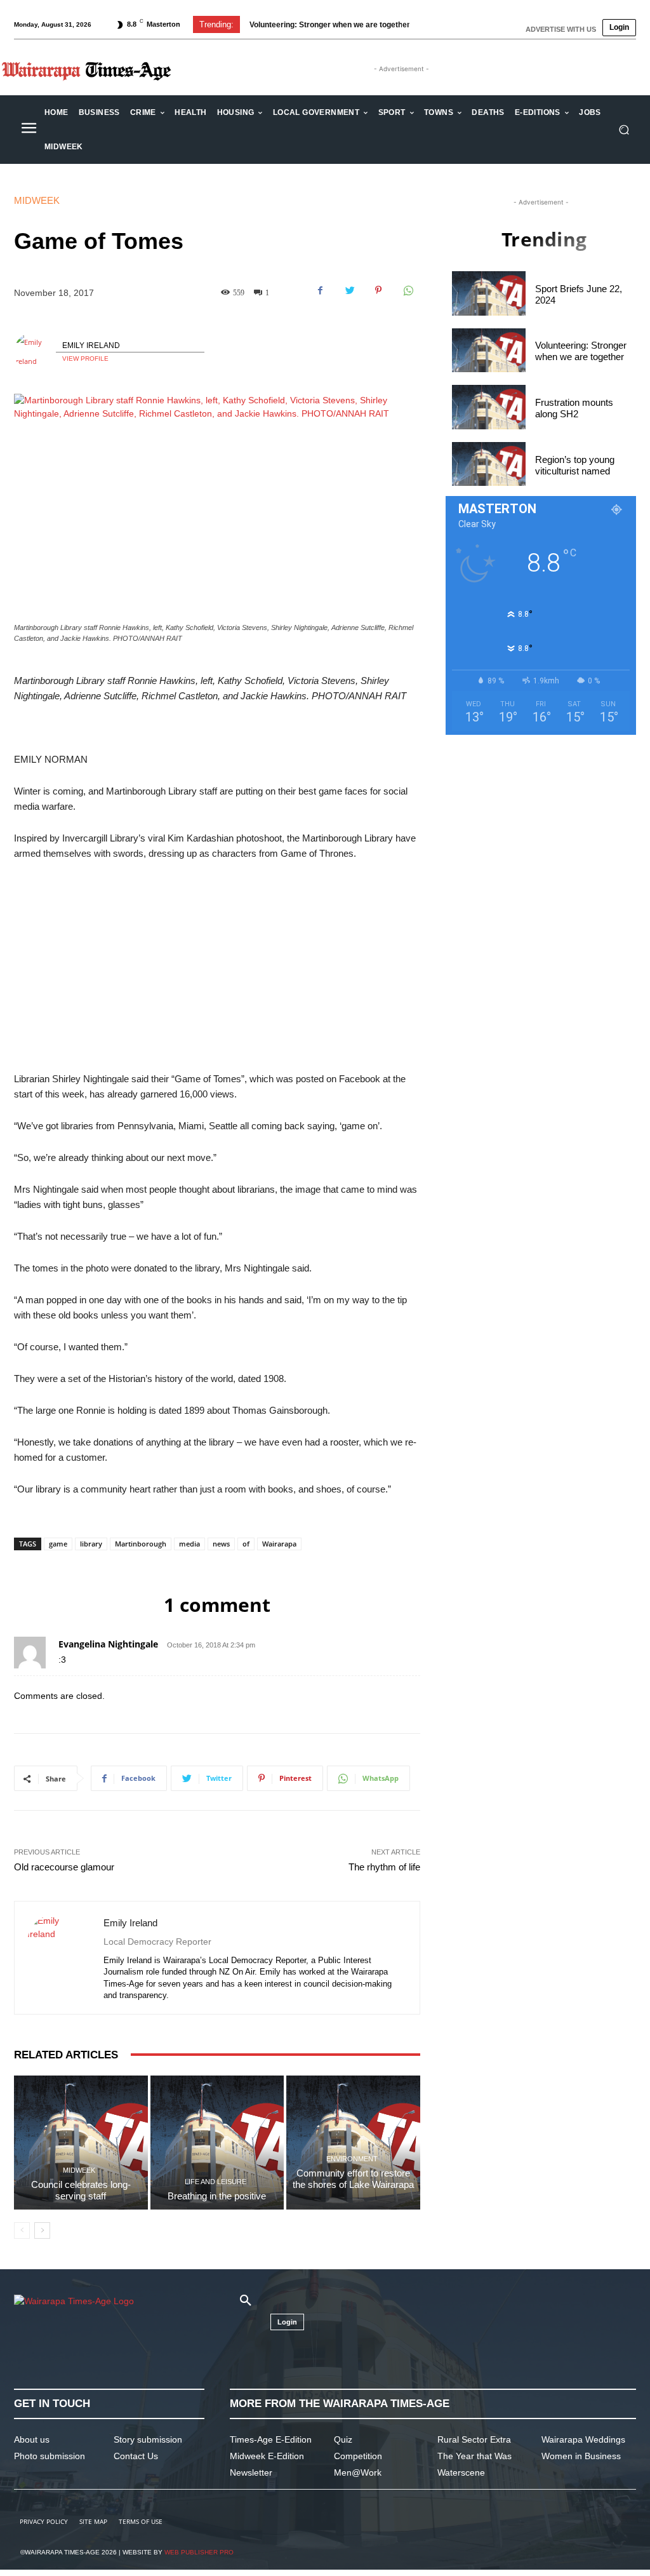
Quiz (343, 2439)
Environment (352, 2159)
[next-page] (42, 2231)
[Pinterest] (378, 290)
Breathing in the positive (217, 2196)
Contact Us (136, 2456)
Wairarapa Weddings (583, 2439)
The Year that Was (474, 2456)
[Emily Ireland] (35, 352)
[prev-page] (22, 2231)
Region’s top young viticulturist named (575, 465)
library (91, 1544)
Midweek (37, 200)
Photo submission (50, 2456)
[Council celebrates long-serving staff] (81, 2143)
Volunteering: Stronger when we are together (330, 25)
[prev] (410, 24)
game (58, 1544)
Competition (358, 2456)
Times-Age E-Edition (271, 2439)
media (189, 1544)
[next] (430, 24)
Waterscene (461, 2472)
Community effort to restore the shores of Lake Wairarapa (353, 2184)
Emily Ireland (91, 345)
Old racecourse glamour (64, 1867)
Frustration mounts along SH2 (574, 408)
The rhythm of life (384, 1867)
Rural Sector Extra (474, 2439)
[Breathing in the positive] (217, 2143)
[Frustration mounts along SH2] (489, 407)
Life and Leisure (216, 2182)
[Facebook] (320, 290)
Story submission (148, 2439)
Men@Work (358, 2472)
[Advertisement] (217, 967)
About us (32, 2439)
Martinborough (141, 1544)
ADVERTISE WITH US (561, 29)
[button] (624, 130)
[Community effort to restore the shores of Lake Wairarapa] (353, 2143)
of (246, 1544)
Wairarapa (279, 1544)
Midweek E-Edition (267, 2456)
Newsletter (251, 2472)
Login (619, 27)
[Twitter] (349, 290)
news (221, 1544)
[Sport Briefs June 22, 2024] (489, 293)
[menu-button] (29, 130)
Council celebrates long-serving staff (81, 2190)
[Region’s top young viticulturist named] (489, 464)
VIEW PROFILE (85, 359)
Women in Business (581, 2456)
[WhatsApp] (408, 290)
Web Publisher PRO (199, 2552)
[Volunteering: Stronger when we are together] (489, 351)
